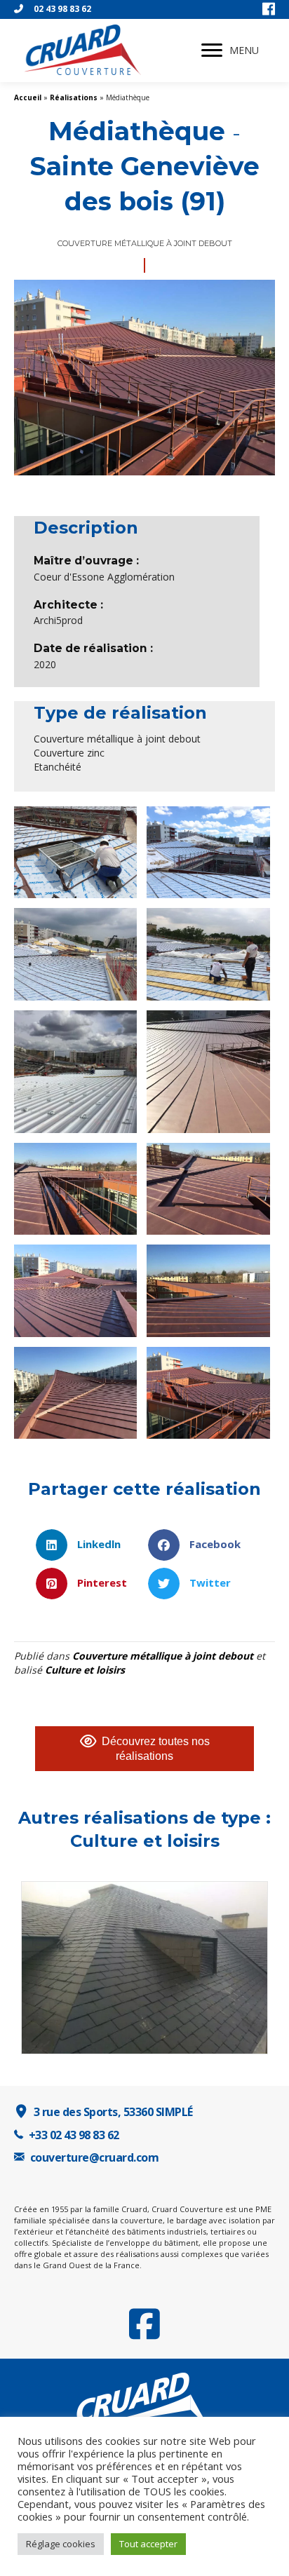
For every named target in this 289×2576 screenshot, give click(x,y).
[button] (212, 50)
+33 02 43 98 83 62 (74, 2135)
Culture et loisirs (85, 1670)
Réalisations (74, 97)
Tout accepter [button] (148, 2544)
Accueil (28, 97)
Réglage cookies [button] (61, 2544)
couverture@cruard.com (95, 2157)
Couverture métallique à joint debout (163, 1656)
